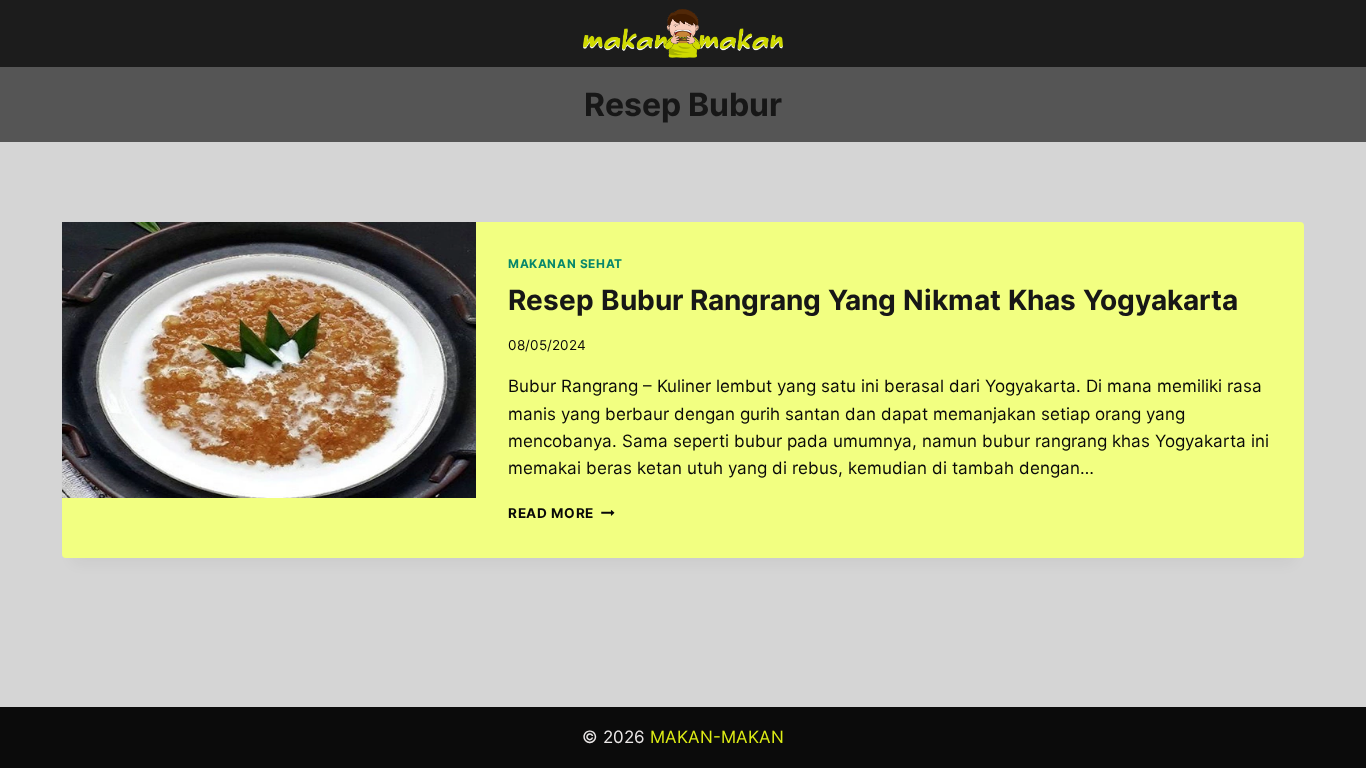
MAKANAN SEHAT (565, 263)
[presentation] (269, 360)
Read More (561, 513)
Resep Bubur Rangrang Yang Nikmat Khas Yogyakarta (873, 300)
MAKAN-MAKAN (717, 737)
